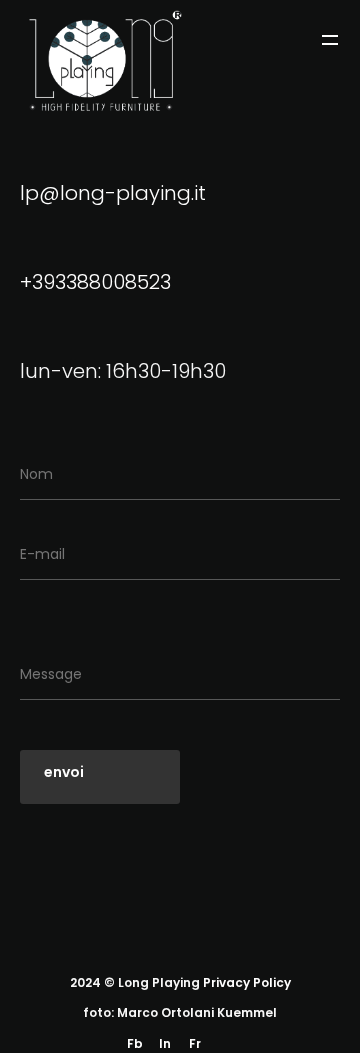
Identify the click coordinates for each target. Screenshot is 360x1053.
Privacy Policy (247, 982)
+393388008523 (95, 282)
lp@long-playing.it (113, 193)
